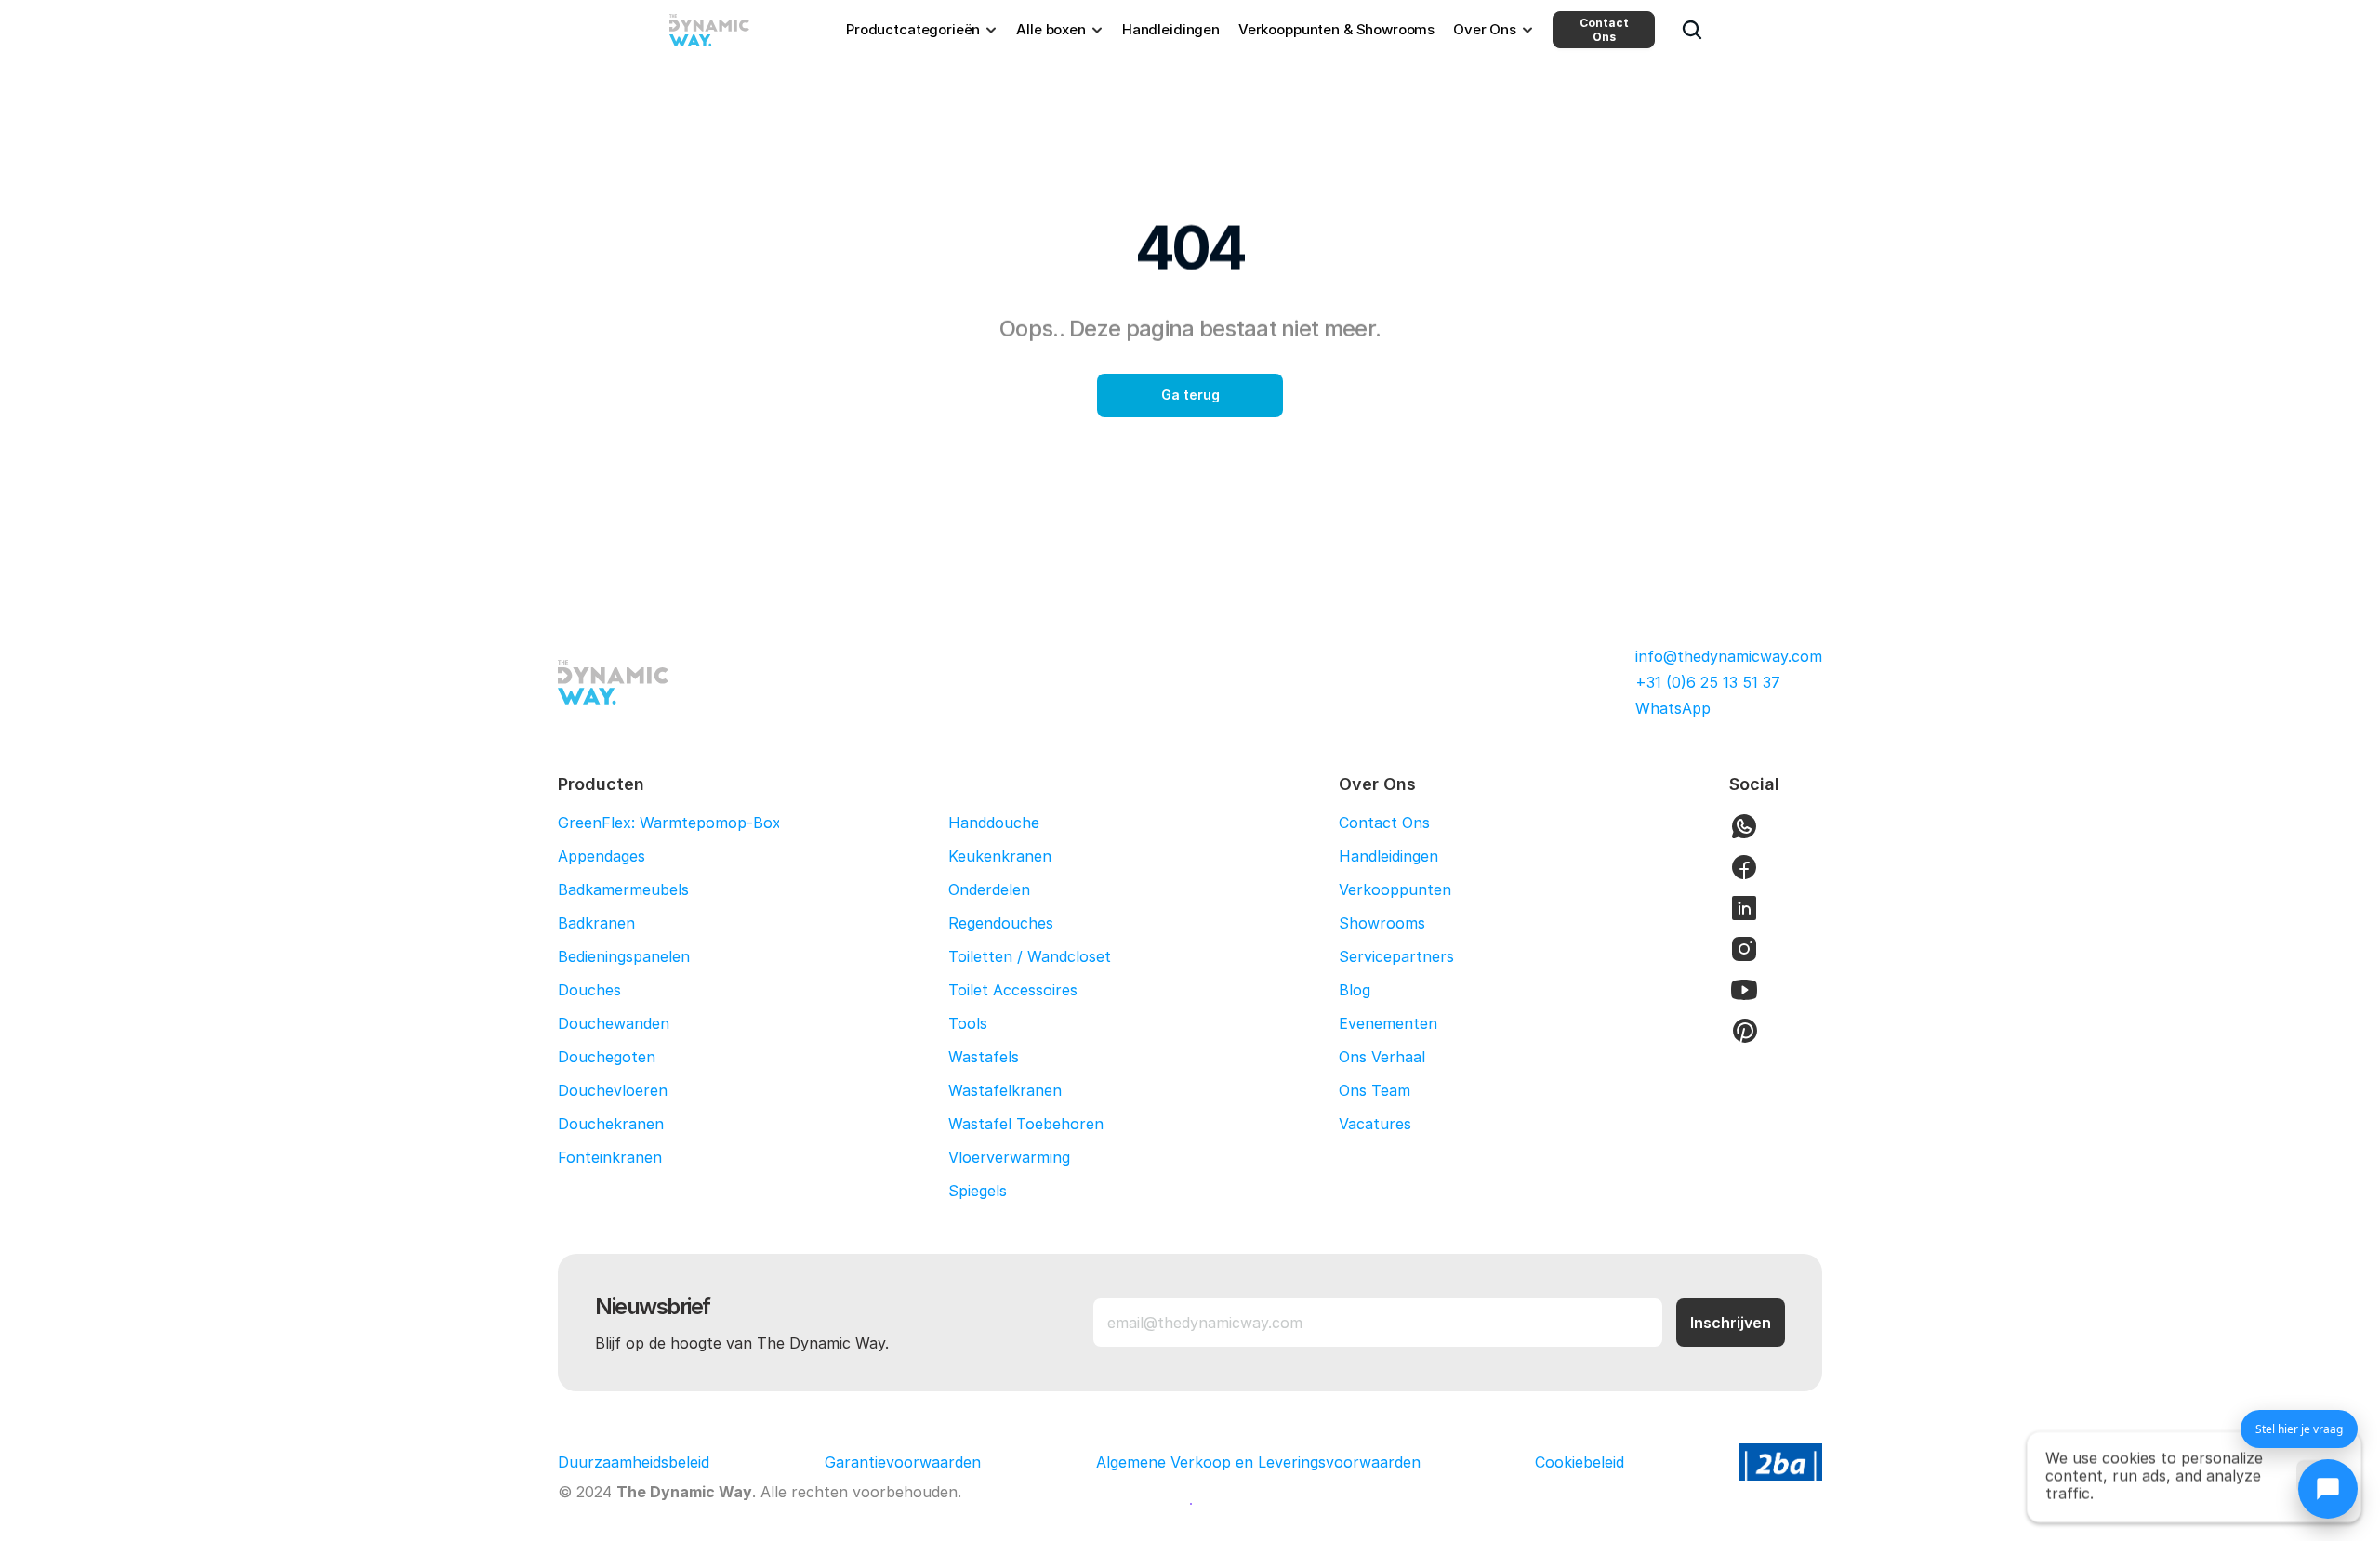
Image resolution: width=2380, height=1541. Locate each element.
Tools (968, 1023)
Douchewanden (614, 1023)
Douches (589, 990)
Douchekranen (611, 1124)
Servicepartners (1396, 956)
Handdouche (994, 823)
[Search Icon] (1692, 30)
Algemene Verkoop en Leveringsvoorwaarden (1258, 1462)
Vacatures (1375, 1124)
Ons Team (1375, 1090)
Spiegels (978, 1191)
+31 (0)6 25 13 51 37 (1708, 682)
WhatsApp (1673, 708)
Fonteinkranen (610, 1157)
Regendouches (1001, 923)
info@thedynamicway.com (1729, 656)
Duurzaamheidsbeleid (634, 1462)
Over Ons (1377, 784)
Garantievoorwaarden (903, 1462)
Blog (1355, 990)
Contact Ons (1604, 30)
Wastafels (984, 1057)
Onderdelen (989, 889)
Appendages (602, 856)
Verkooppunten (1395, 889)
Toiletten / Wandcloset (1030, 956)
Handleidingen (1388, 856)
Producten (601, 784)
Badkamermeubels (623, 889)
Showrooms (1382, 923)
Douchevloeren (613, 1090)
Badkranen (596, 923)
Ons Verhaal (1382, 1057)
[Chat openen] (2328, 1489)
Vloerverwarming (1009, 1157)
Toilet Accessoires (1013, 990)
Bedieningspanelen (624, 956)
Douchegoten (607, 1057)
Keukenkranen (1000, 856)
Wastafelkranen (1005, 1090)
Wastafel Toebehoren (1026, 1124)
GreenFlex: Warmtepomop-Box (669, 823)
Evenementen (1388, 1023)
